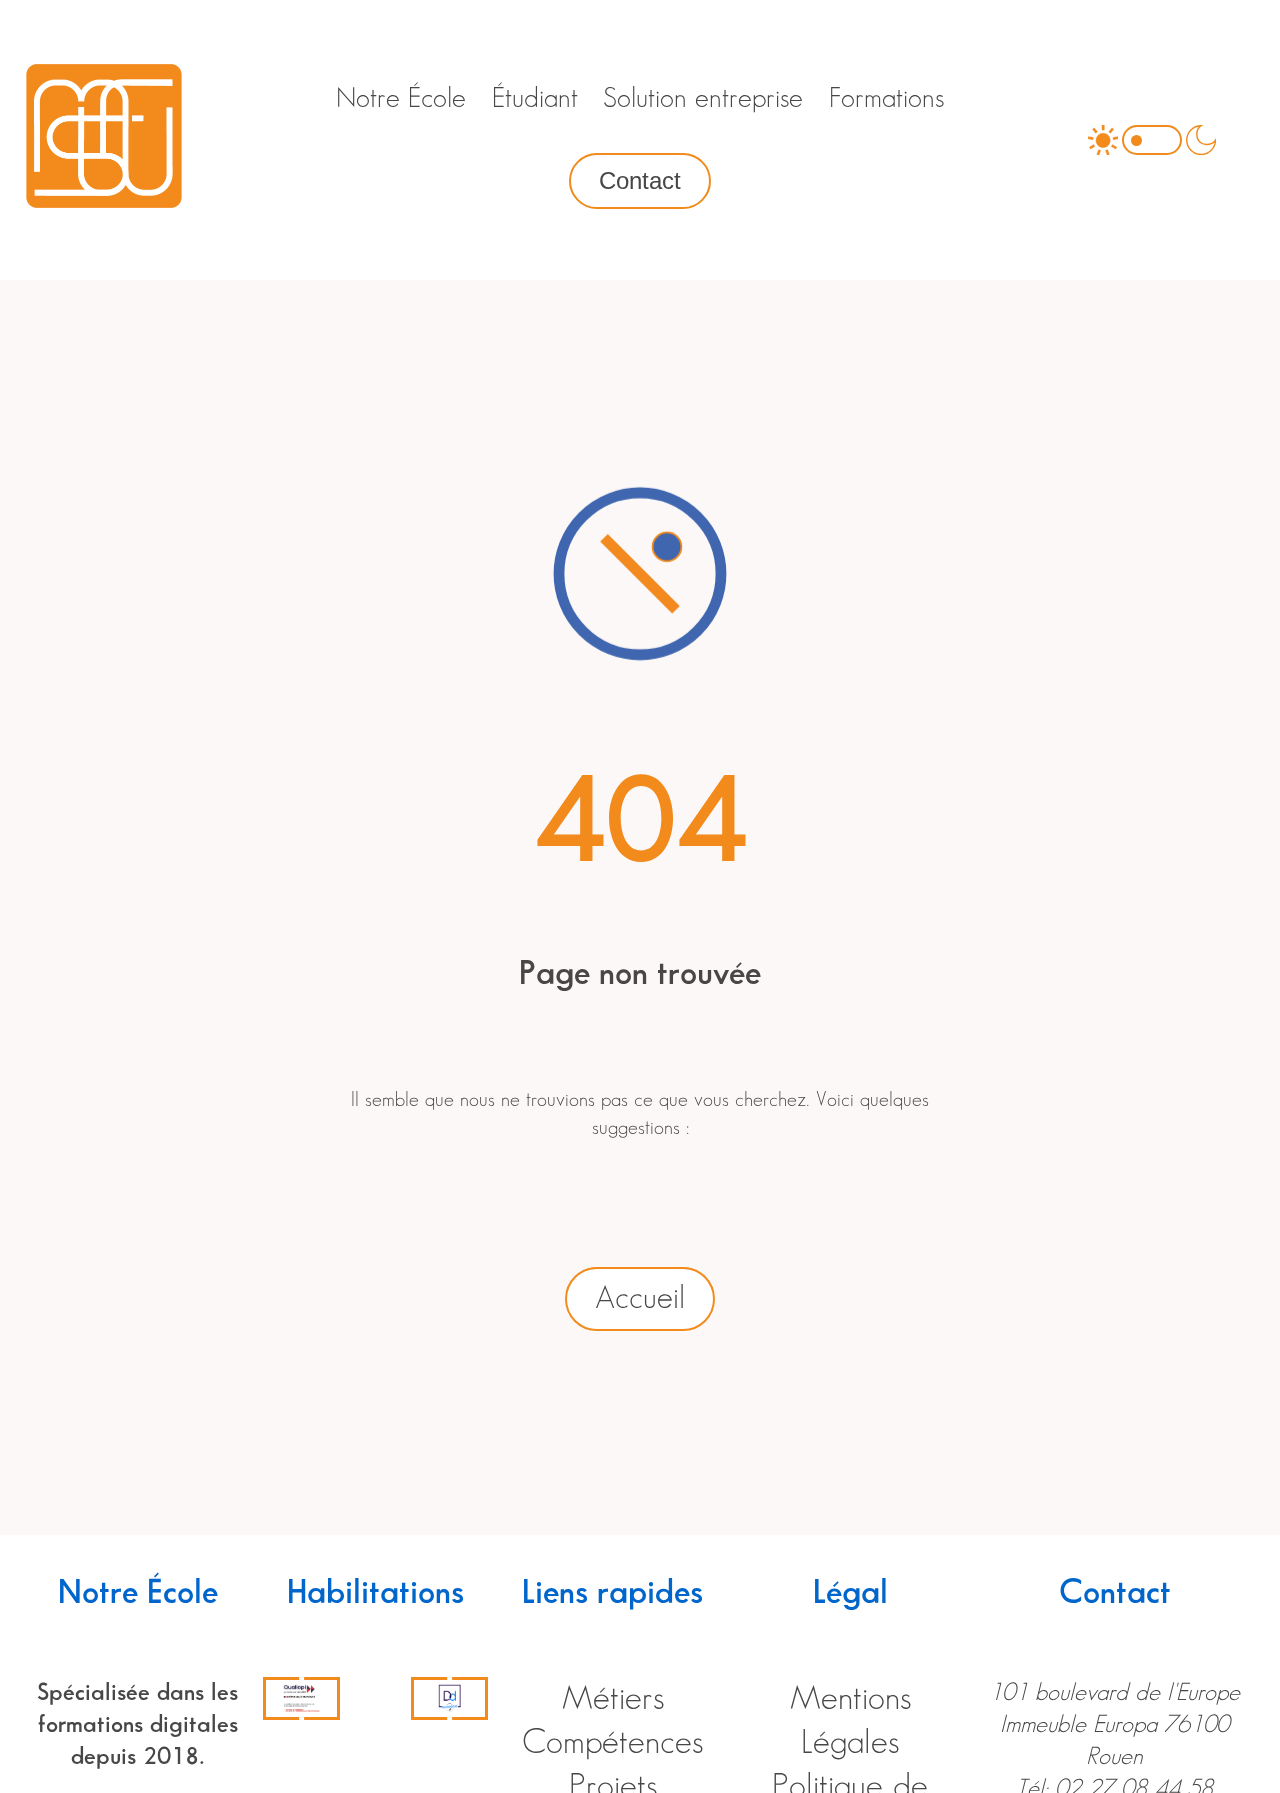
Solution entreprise (703, 99)
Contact (640, 180)
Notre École (401, 99)
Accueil (640, 1298)
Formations (886, 99)
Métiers (613, 1699)
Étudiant (535, 99)
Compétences (612, 1743)
